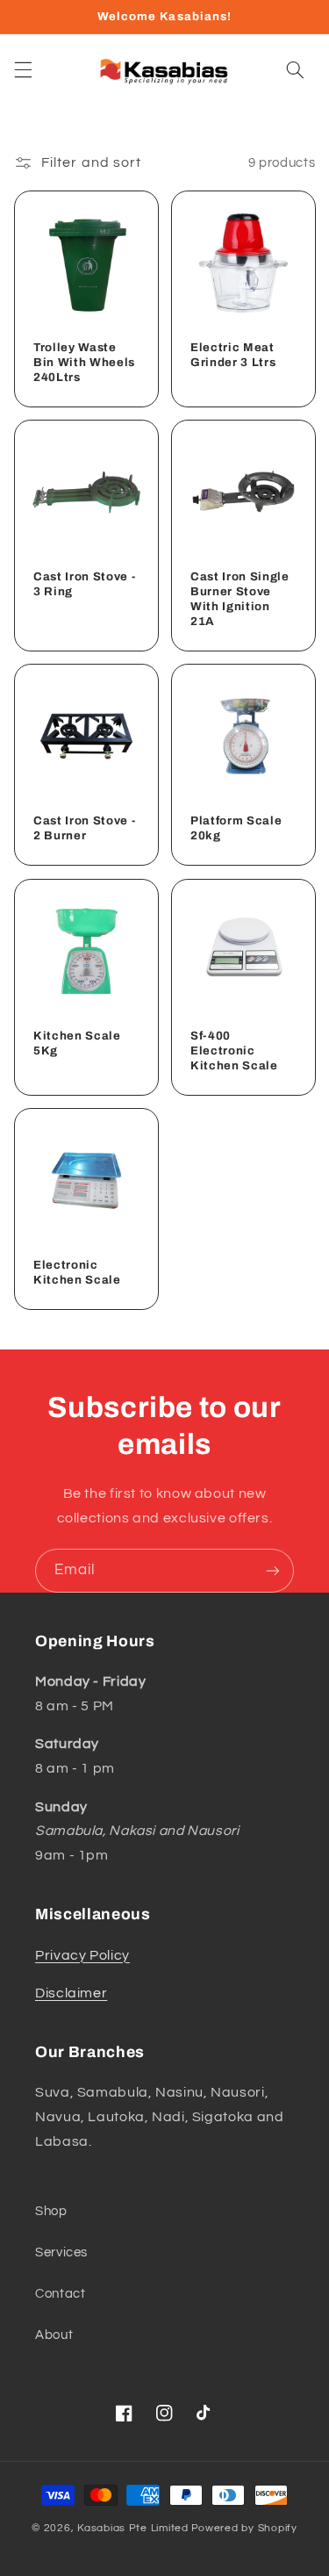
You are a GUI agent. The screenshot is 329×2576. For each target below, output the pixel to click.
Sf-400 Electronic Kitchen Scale (234, 1051)
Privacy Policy (82, 1955)
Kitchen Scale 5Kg (77, 1043)
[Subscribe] (273, 1570)
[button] (23, 70)
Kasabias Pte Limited (133, 2528)
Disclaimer (71, 1993)
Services (61, 2252)
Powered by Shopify (244, 2528)
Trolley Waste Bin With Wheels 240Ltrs (84, 362)
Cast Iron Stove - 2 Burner (84, 828)
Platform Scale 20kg (236, 828)
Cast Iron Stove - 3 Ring (84, 584)
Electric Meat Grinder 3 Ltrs (233, 355)
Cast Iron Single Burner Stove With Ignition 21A (240, 599)
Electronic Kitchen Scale (77, 1272)
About (54, 2335)
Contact (60, 2294)
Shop (51, 2211)
